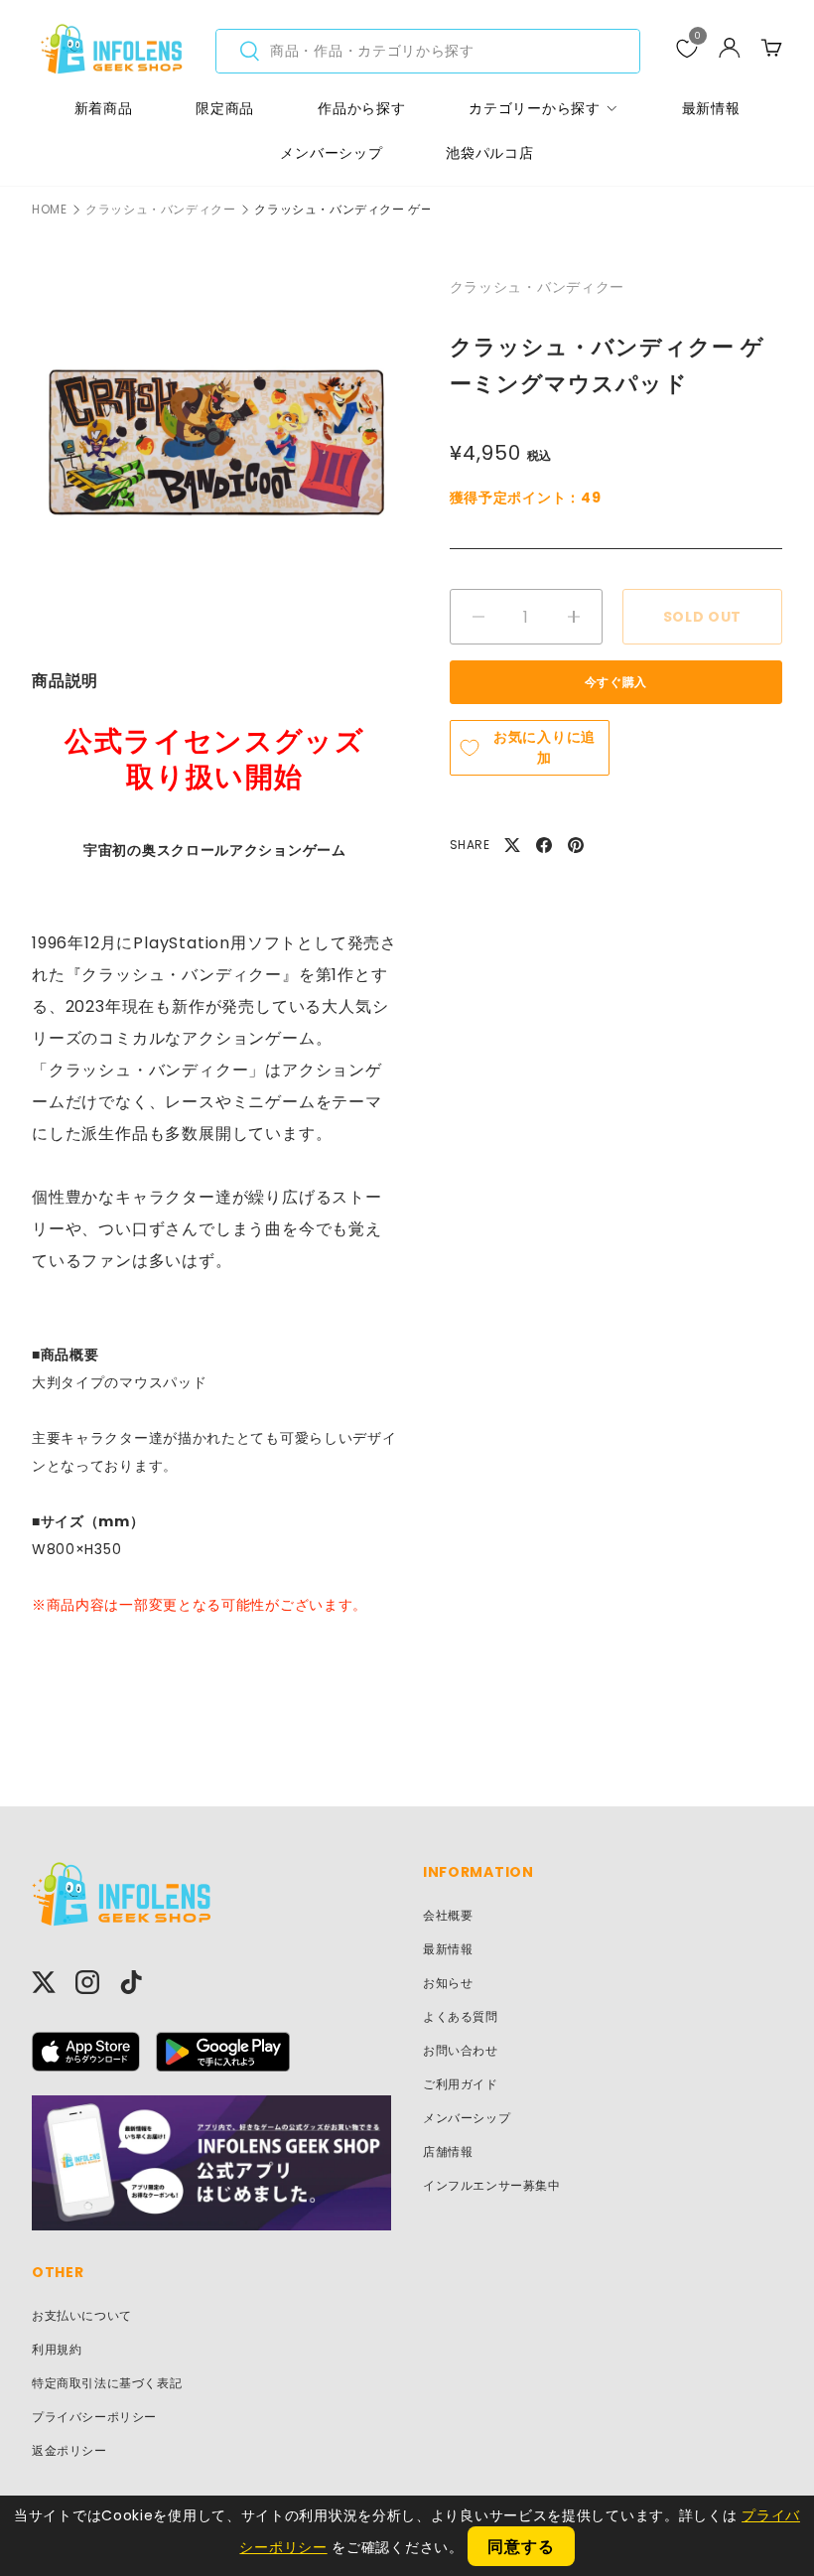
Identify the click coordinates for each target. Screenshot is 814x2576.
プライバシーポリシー (94, 2417)
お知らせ (448, 1983)
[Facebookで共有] (544, 845)
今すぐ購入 (616, 682)
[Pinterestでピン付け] (576, 845)
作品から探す (361, 108)
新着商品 (104, 108)
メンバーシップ (331, 153)
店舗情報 (448, 2151)
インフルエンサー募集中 (492, 2185)
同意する (521, 2547)
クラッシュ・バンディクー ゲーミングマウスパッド (400, 210)
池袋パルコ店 (489, 153)
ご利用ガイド (461, 2084)
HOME (49, 210)
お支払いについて (82, 2315)
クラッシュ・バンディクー (160, 210)
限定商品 (225, 108)
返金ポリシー (69, 2450)
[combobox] (428, 51)
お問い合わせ (461, 2050)
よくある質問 (461, 2016)
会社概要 (448, 1915)
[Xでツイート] (512, 845)
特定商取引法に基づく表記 (107, 2383)
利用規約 (57, 2349)
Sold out (703, 617)
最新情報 (711, 108)
